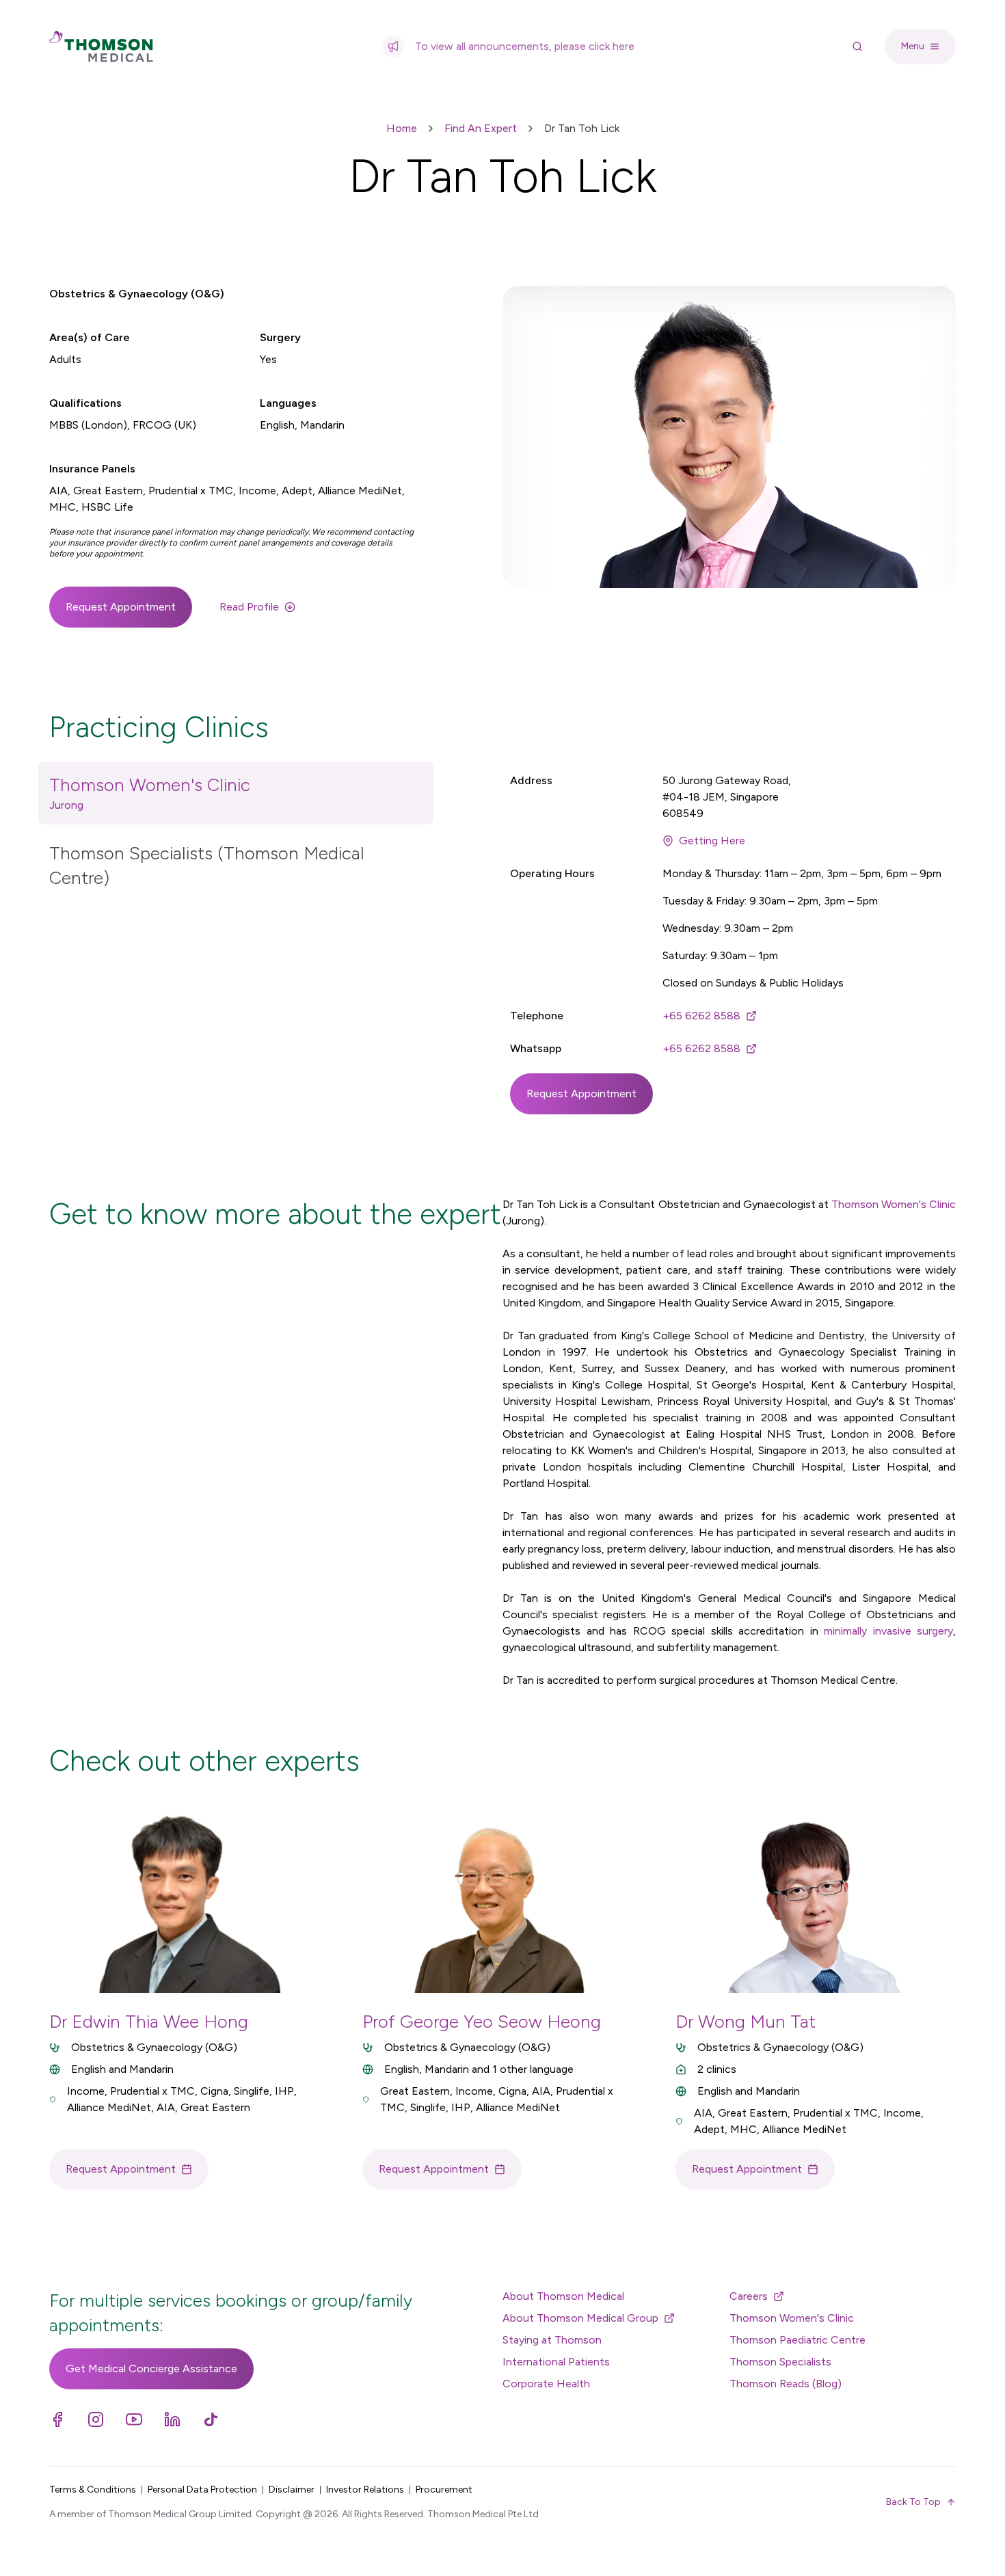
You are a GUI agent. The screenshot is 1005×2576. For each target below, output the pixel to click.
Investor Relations (365, 2490)
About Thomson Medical (563, 2296)
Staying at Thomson (552, 2340)
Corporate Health (546, 2384)
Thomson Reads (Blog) (786, 2384)
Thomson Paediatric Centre (798, 2340)
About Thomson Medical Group (580, 2318)
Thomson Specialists (780, 2362)
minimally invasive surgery (888, 1631)
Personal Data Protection (202, 2490)
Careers (749, 2296)
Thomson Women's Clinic (894, 1204)
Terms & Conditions (93, 2490)
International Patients (556, 2362)
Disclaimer (292, 2490)
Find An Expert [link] (481, 128)
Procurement (444, 2490)
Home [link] (402, 128)
